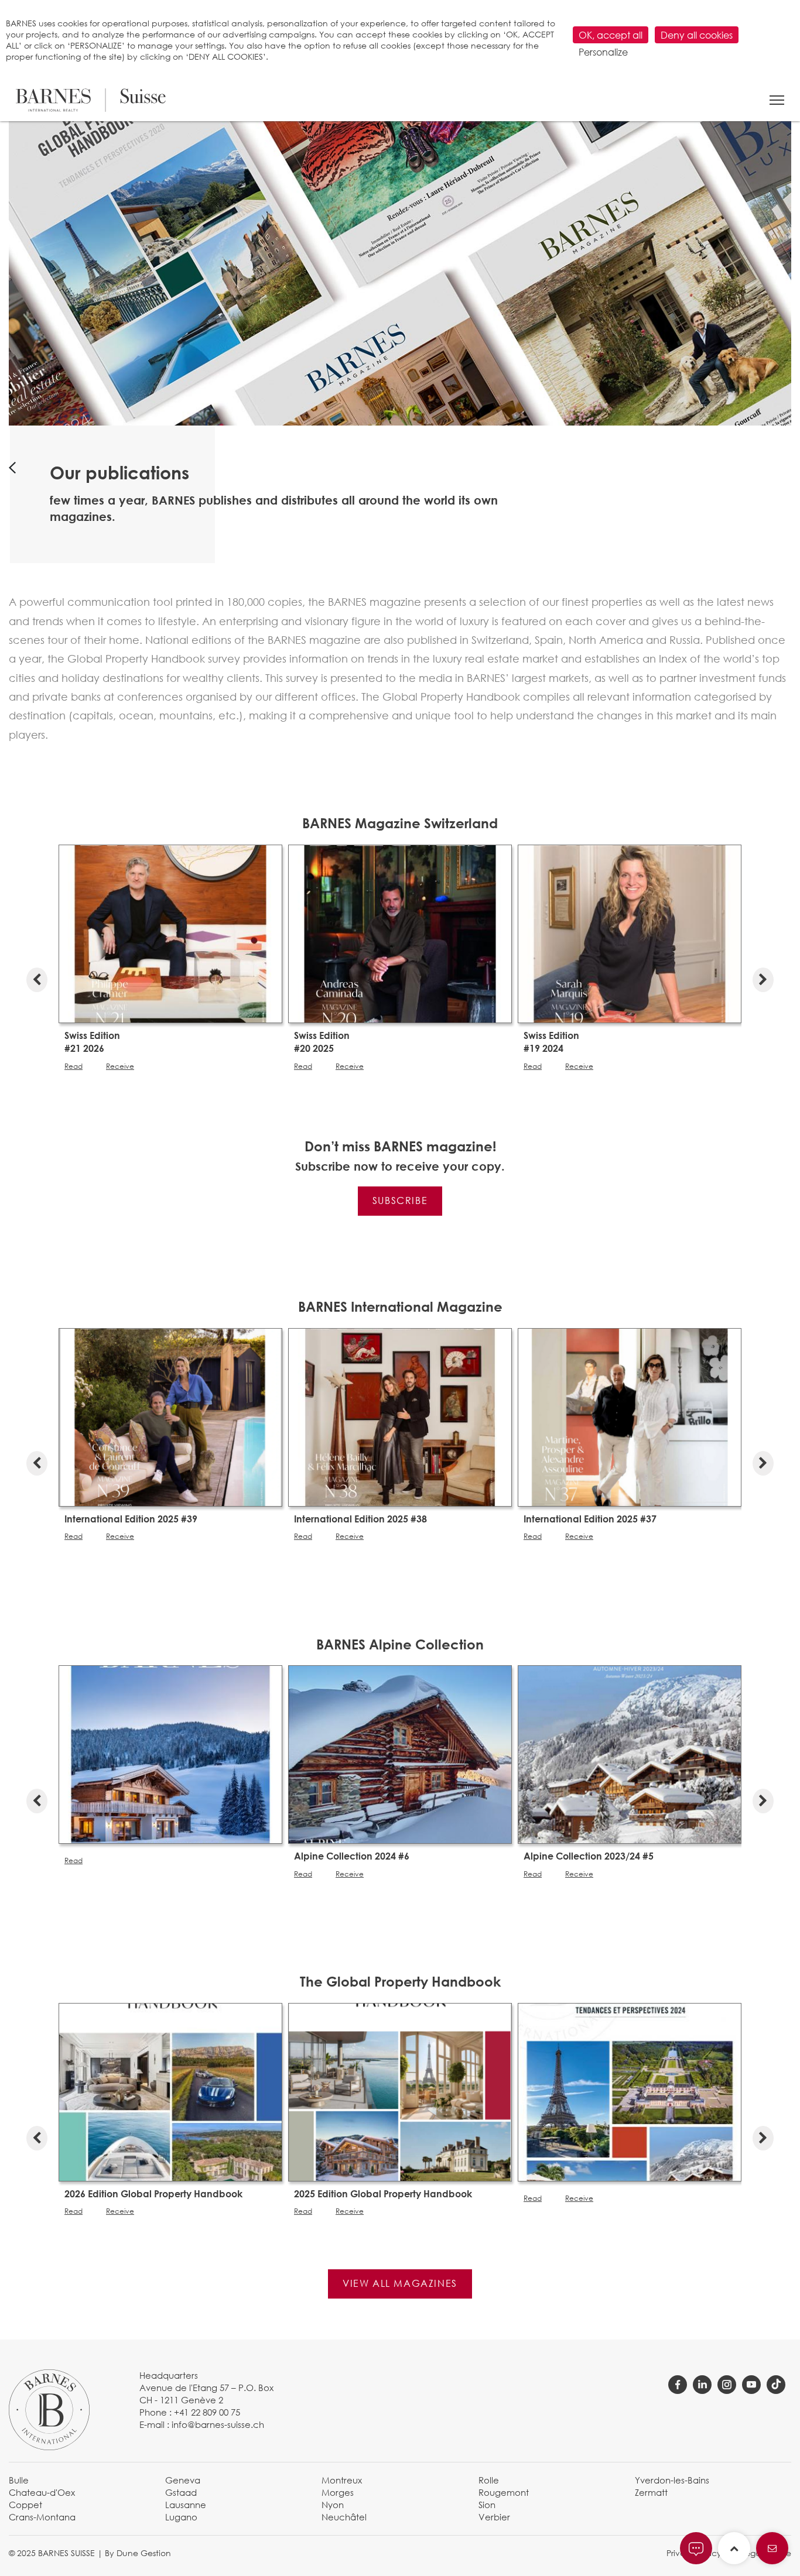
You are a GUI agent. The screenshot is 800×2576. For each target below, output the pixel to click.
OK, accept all (611, 35)
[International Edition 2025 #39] (170, 1416)
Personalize (603, 52)
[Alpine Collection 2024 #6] (400, 1754)
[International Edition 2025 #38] (400, 1416)
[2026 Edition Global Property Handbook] (170, 2091)
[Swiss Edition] (170, 932)
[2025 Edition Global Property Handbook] (400, 2091)
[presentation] (37, 977)
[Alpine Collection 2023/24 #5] (630, 1754)
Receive (120, 1066)
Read (73, 1066)
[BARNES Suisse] (91, 100)
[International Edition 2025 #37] (630, 1416)
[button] (777, 100)
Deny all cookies (697, 35)
